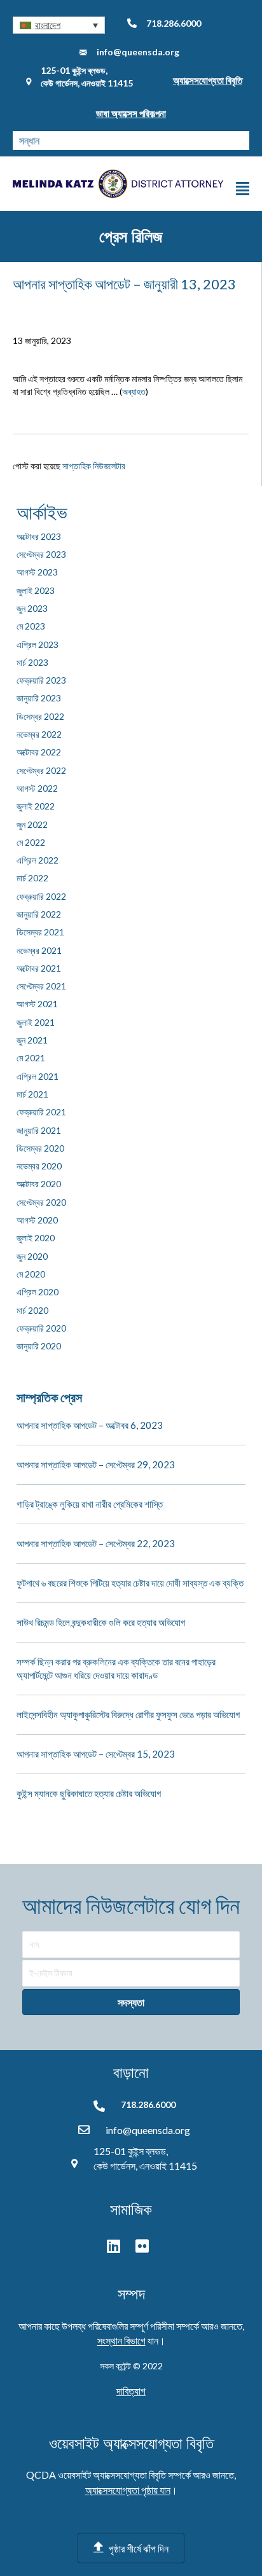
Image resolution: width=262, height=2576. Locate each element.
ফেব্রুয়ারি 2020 (41, 1328)
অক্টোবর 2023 (39, 536)
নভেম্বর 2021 (39, 950)
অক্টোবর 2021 (39, 968)
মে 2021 (31, 1058)
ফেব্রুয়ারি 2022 (41, 896)
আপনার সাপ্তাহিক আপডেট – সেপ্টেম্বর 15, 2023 (96, 1754)
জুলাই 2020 (36, 1238)
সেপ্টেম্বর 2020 (41, 1202)
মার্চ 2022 (32, 878)
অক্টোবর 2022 (39, 752)
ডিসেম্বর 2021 (40, 932)
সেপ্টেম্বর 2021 (41, 986)
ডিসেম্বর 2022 (40, 716)
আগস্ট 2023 (37, 572)
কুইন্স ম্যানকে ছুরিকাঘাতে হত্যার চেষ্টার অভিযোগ (89, 1793)
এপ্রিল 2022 (38, 860)
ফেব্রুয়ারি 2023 (41, 680)
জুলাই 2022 (36, 806)
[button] (59, 25)
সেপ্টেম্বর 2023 (41, 554)
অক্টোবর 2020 (39, 1184)
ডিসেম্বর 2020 (40, 1148)
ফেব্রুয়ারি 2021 (41, 1112)
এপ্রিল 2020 (38, 1292)
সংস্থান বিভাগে (121, 2340)
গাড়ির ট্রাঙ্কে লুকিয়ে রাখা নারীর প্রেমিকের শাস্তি (90, 1504)
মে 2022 (31, 842)
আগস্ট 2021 (37, 1004)
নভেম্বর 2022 (39, 734)
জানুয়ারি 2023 (39, 698)
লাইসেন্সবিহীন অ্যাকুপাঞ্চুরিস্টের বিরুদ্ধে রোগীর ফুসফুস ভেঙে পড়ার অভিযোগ (128, 1714)
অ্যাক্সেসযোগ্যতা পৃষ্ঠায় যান (128, 2490)
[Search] (240, 141)
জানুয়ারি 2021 (39, 1130)
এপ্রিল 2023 (38, 644)
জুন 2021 (32, 1040)
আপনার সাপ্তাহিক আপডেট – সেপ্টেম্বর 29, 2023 (96, 1464)
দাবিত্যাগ (131, 2391)
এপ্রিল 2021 (38, 1076)
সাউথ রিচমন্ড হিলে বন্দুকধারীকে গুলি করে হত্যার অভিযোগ (101, 1622)
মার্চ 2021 (32, 1094)
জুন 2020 (32, 1256)
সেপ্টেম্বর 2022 (41, 770)
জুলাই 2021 (36, 1022)
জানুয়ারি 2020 (39, 1346)
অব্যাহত (134, 391)
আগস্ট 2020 (37, 1220)
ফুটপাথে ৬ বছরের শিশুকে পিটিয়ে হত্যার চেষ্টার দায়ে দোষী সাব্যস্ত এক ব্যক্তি (130, 1583)
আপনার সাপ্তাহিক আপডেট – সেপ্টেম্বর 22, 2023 (96, 1543)
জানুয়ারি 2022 (39, 914)
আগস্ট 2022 (37, 788)
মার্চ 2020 (32, 1310)
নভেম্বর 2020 (39, 1166)
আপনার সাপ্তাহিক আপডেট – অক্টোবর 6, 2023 (90, 1425)
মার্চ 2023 (32, 662)
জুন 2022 (32, 824)
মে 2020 (31, 1274)
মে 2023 (31, 626)
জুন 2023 (32, 608)
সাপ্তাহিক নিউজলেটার (94, 466)
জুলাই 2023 (36, 590)
